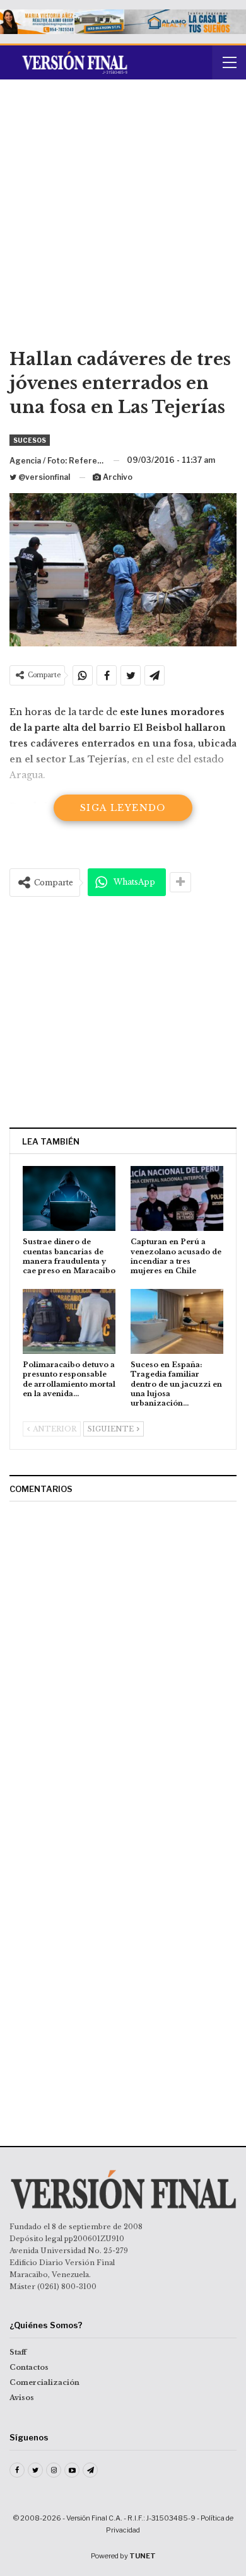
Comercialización (44, 2382)
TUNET (143, 2556)
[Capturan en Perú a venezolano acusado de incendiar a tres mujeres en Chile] (177, 1198)
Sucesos (30, 440)
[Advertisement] (123, 218)
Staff (18, 2352)
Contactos (29, 2367)
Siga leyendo (123, 808)
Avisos (22, 2398)
